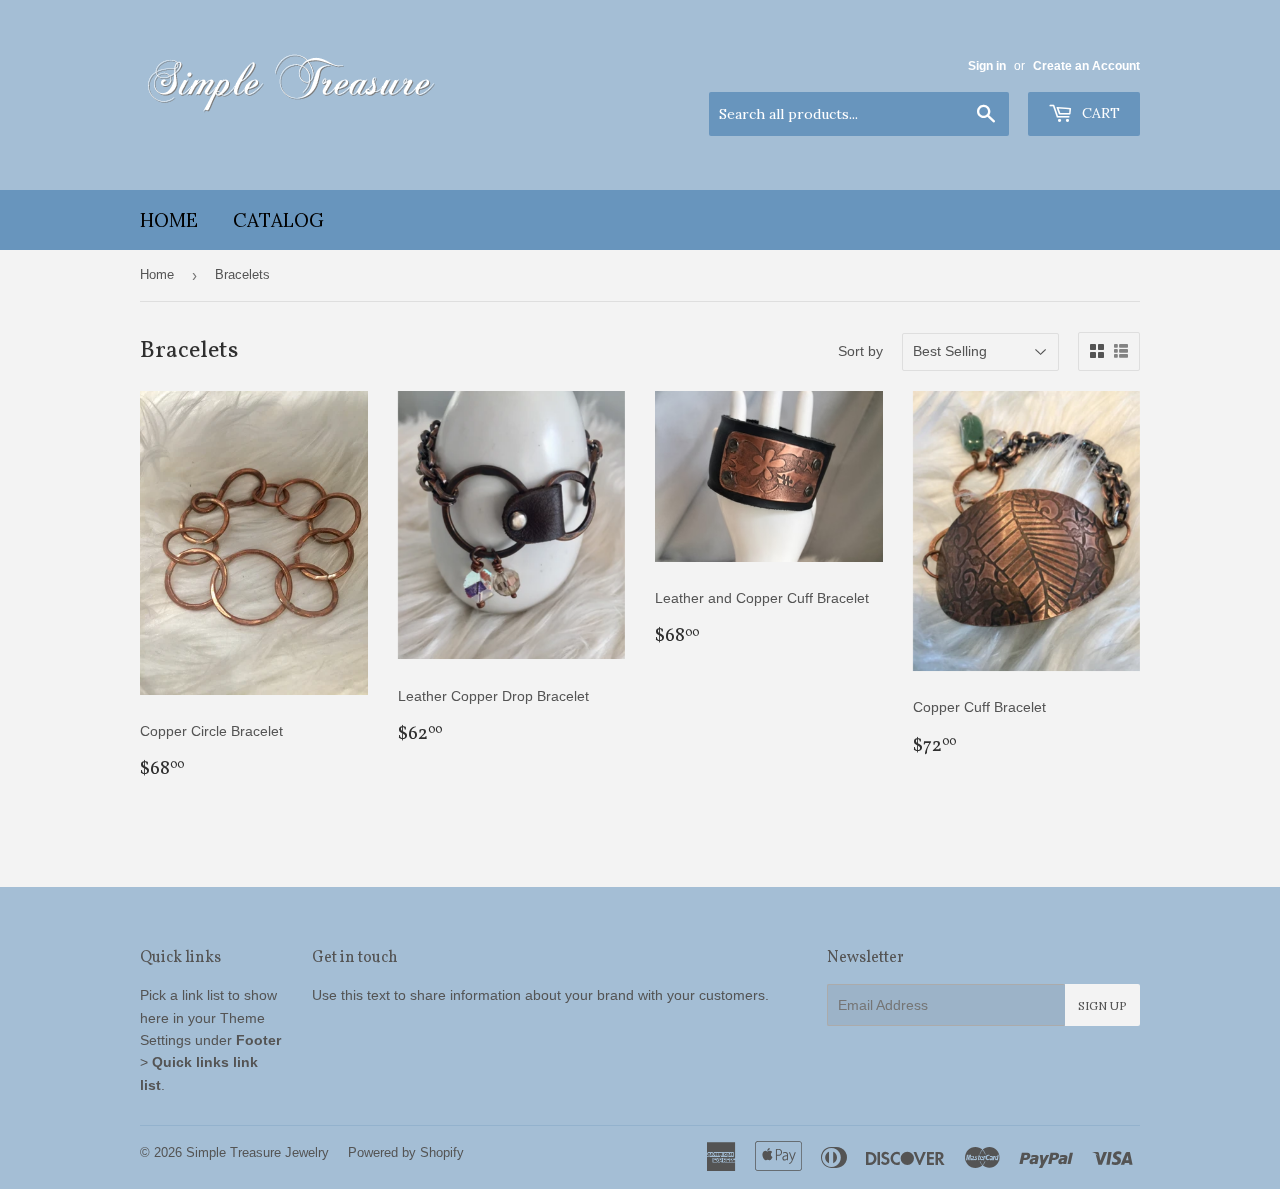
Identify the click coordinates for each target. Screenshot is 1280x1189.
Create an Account (1086, 66)
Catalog (278, 220)
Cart (1099, 113)
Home (169, 220)
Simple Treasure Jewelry (257, 1152)
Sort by (860, 351)
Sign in (987, 66)
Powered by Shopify (406, 1152)
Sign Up (1102, 1005)
